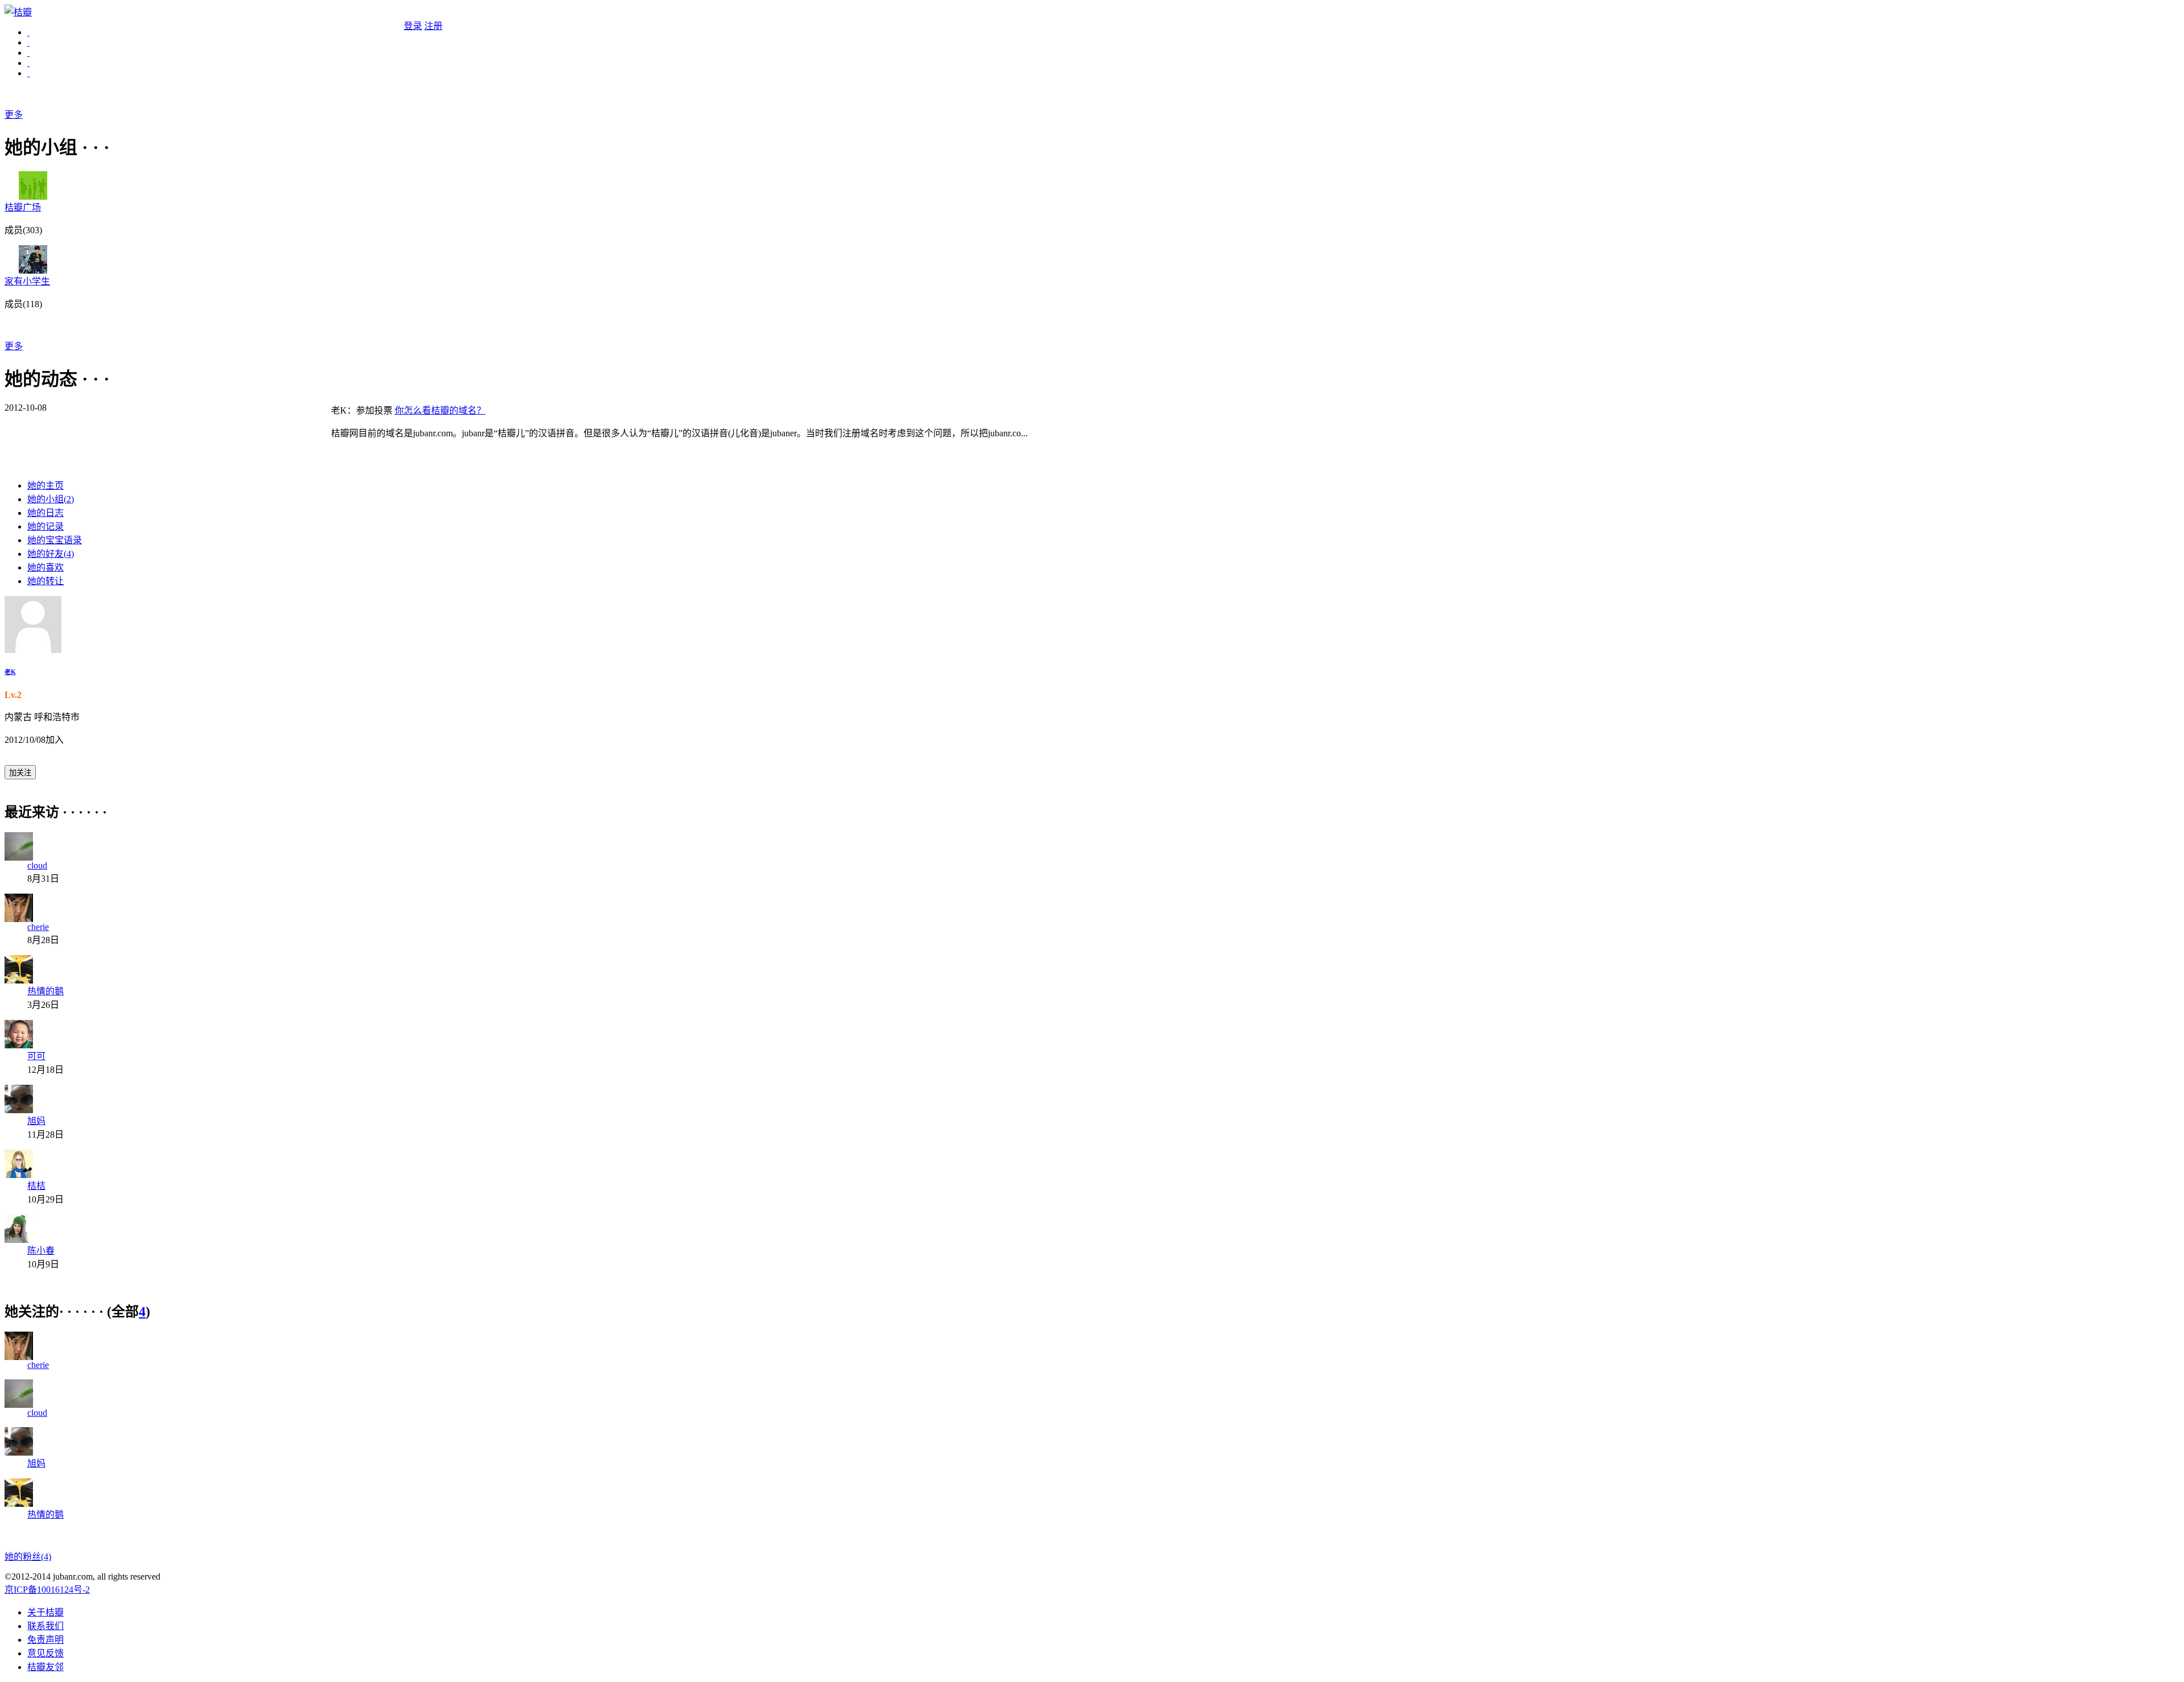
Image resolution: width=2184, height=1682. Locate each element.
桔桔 (36, 1186)
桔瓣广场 (23, 207)
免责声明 (45, 1640)
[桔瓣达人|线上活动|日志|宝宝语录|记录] (28, 42)
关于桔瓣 (45, 1612)
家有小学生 (27, 281)
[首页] (28, 32)
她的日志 (45, 513)
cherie (38, 927)
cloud (37, 865)
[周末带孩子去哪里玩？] (28, 73)
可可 (36, 1056)
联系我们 (45, 1626)
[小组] (28, 53)
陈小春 (41, 1251)
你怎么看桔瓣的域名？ (440, 410)
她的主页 (45, 485)
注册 (433, 26)
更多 (14, 115)
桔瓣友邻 (45, 1667)
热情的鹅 (45, 991)
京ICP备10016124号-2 (47, 1590)
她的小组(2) (51, 499)
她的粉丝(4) (28, 1557)
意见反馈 (45, 1653)
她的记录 (45, 526)
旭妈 (36, 1121)
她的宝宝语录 (55, 540)
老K (10, 672)
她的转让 (45, 581)
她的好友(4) (51, 554)
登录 (413, 26)
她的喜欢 (45, 567)
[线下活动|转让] (28, 63)
